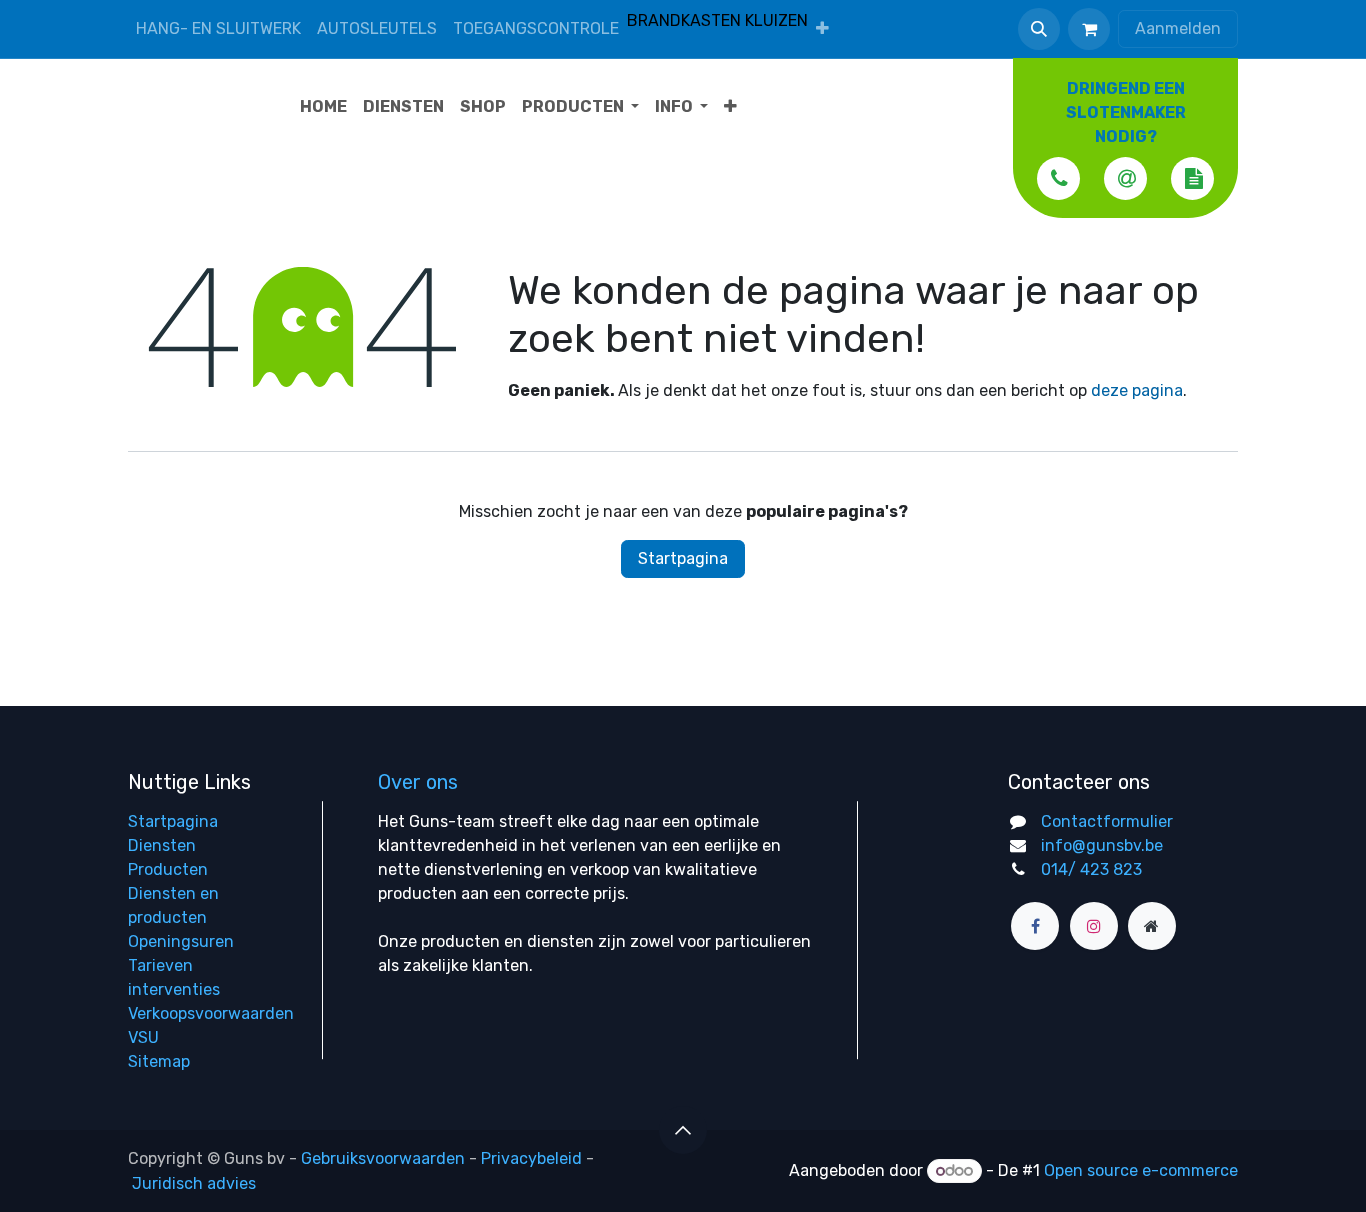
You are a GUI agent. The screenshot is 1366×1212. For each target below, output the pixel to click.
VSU (143, 1037)
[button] (1039, 29)
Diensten (162, 845)
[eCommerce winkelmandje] (1089, 29)
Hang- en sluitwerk (218, 28)
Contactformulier (1107, 821)
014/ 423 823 (1091, 869)
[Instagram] (1094, 926)
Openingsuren (181, 941)
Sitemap (159, 1061)
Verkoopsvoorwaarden (211, 1013)
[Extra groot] (1152, 926)
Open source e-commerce (1141, 1170)
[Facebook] (1035, 926)
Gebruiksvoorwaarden (383, 1158)
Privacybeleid (531, 1158)
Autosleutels (377, 28)
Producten (168, 869)
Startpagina (683, 558)
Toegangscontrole (536, 28)
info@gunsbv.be (1102, 845)
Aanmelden (1178, 28)
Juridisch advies (194, 1183)
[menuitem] (822, 28)
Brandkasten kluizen (717, 20)
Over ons (418, 782)
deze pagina (1137, 390)
